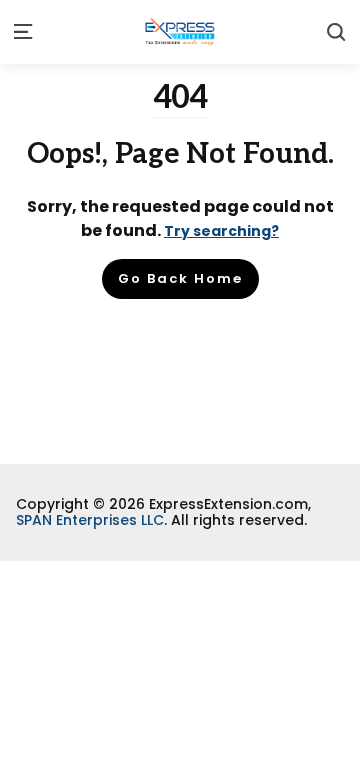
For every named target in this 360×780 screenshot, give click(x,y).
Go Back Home (180, 278)
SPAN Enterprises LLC (90, 520)
